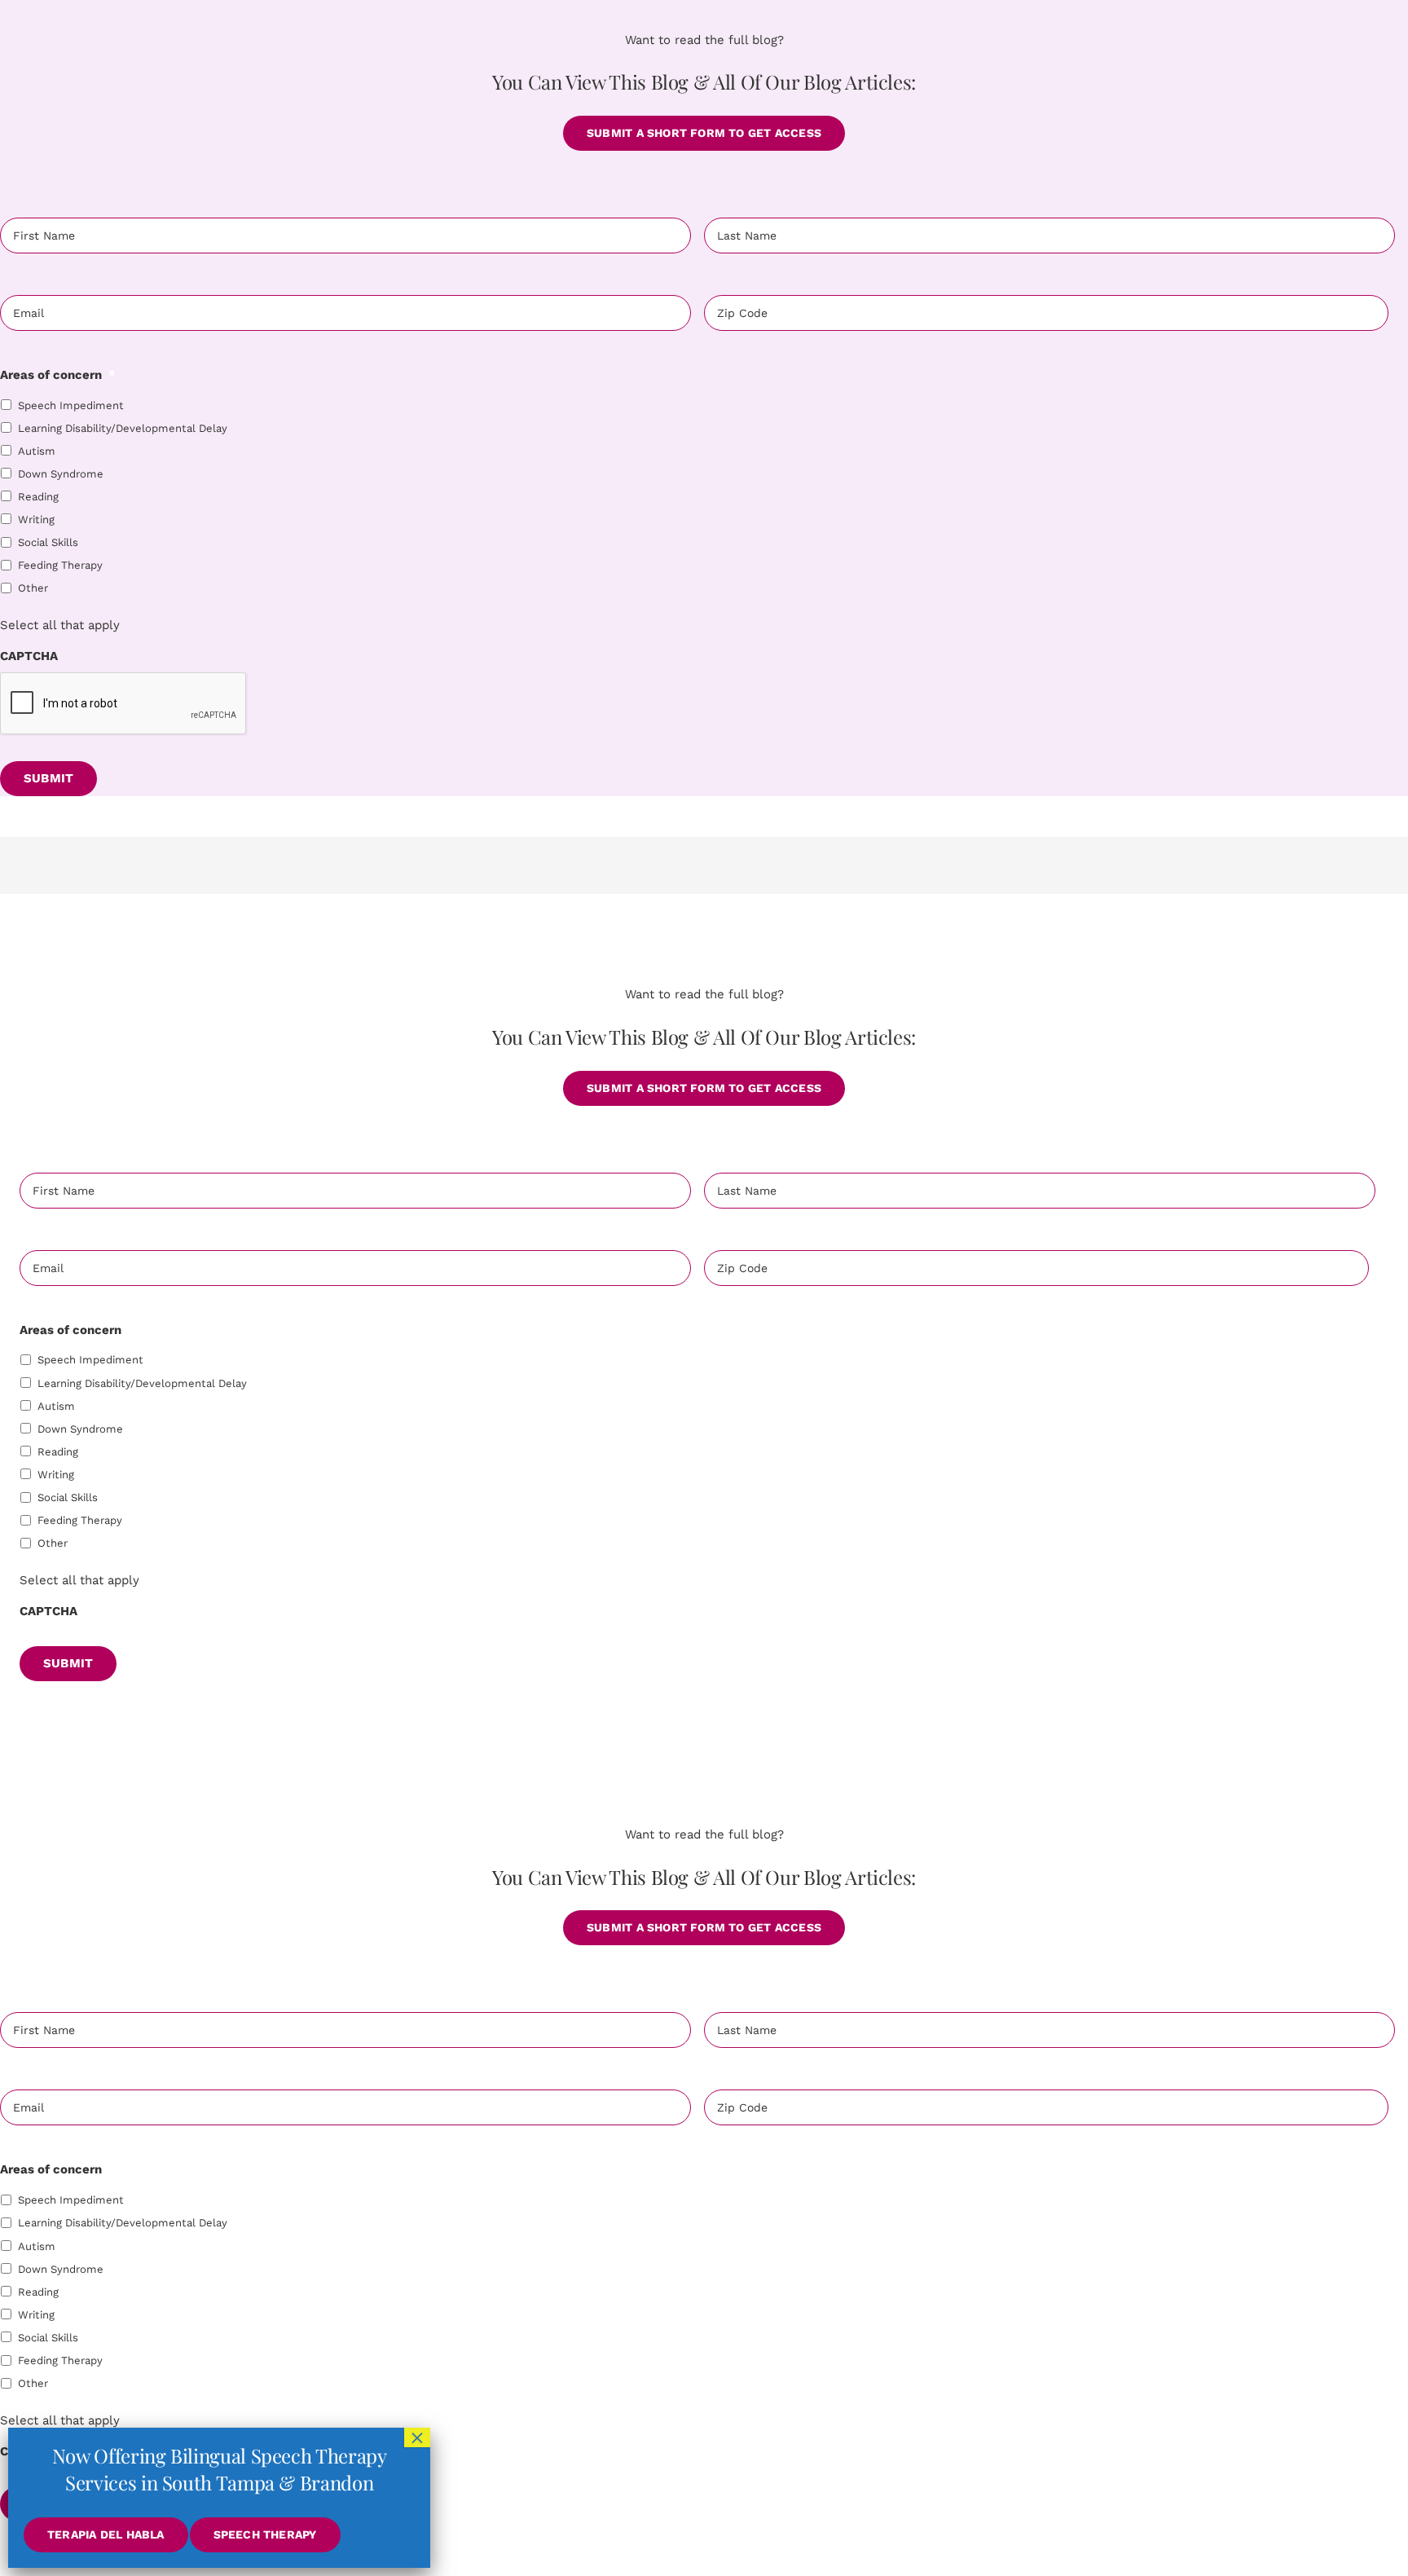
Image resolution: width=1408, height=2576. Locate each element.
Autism (37, 451)
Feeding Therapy (60, 565)
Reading (38, 497)
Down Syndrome (61, 474)
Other (33, 588)
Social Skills (48, 542)
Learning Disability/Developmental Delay (123, 428)
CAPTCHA (29, 656)
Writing (36, 520)
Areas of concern (58, 375)
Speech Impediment (71, 405)
